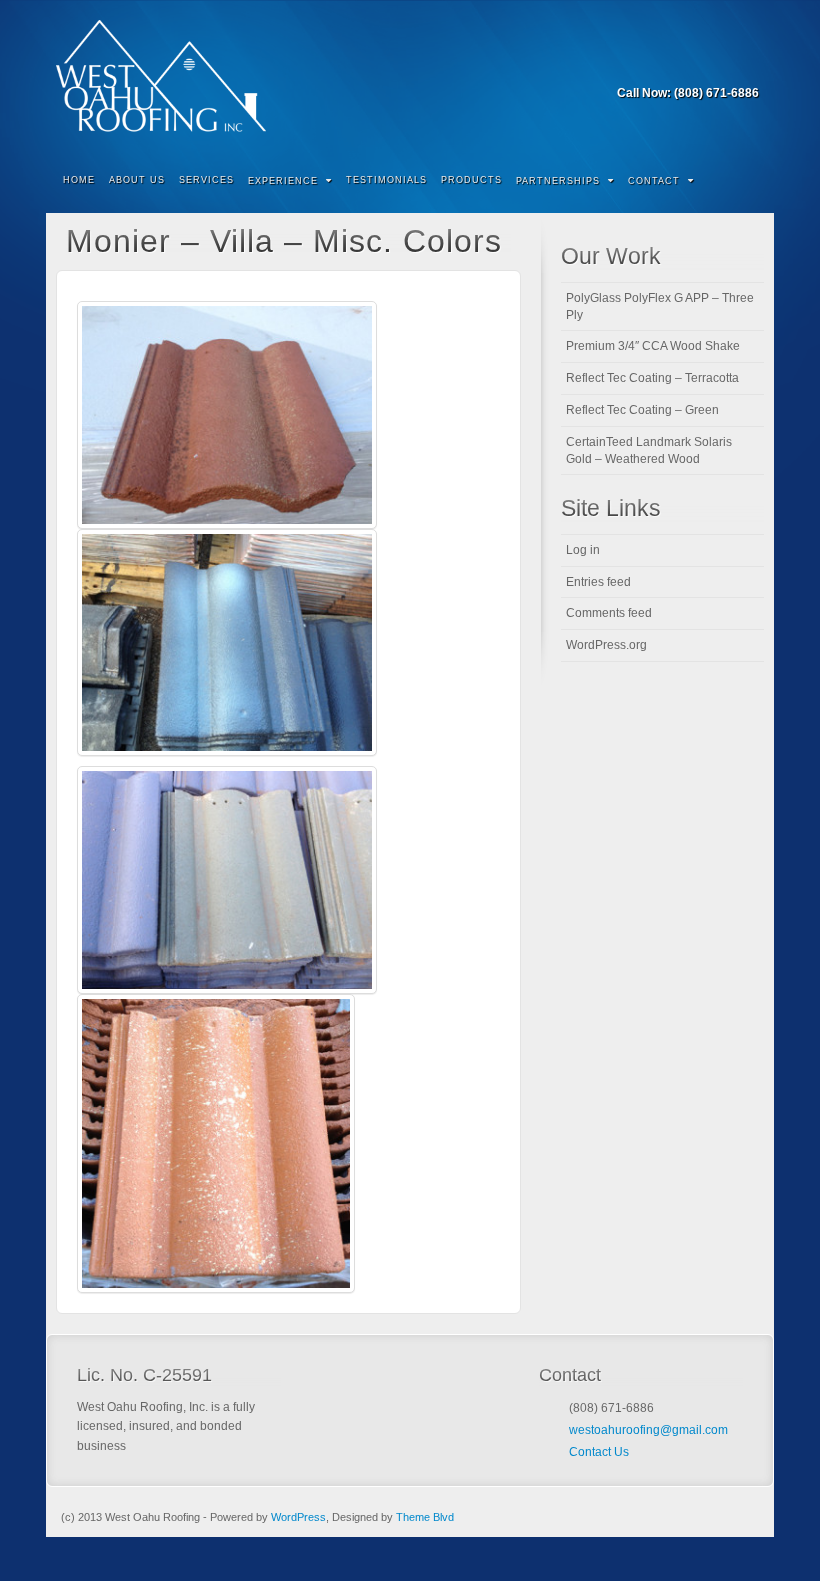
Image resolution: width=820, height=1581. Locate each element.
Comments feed (609, 613)
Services (206, 180)
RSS (745, 65)
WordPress (298, 1517)
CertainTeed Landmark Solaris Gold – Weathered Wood (649, 450)
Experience (283, 181)
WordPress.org (606, 645)
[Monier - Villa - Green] (227, 880)
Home (79, 180)
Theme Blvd (425, 1517)
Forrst (718, 65)
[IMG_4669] (216, 1143)
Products (471, 180)
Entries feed (598, 582)
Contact (654, 181)
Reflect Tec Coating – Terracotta (652, 378)
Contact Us (599, 1452)
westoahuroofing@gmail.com (648, 1430)
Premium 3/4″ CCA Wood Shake (653, 346)
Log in (583, 550)
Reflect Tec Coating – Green (642, 410)
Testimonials (386, 180)
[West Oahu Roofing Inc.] (410, 76)
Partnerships (558, 181)
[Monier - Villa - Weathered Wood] (227, 643)
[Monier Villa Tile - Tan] (227, 415)
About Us (137, 180)
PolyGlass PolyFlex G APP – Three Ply (660, 306)
